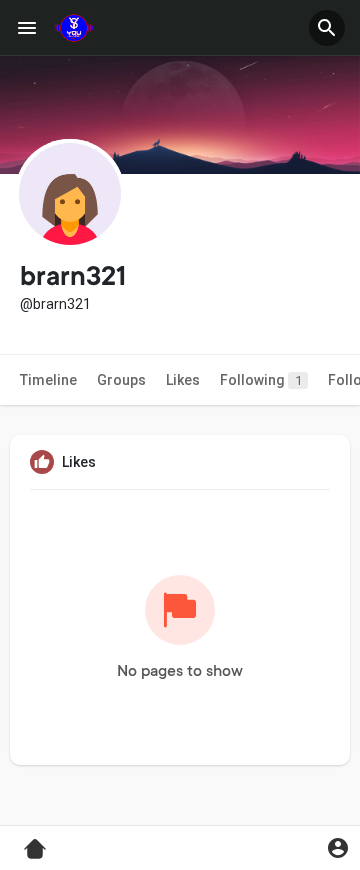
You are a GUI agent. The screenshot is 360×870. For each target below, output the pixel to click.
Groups (121, 380)
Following (261, 380)
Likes (183, 380)
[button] (327, 28)
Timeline (48, 380)
